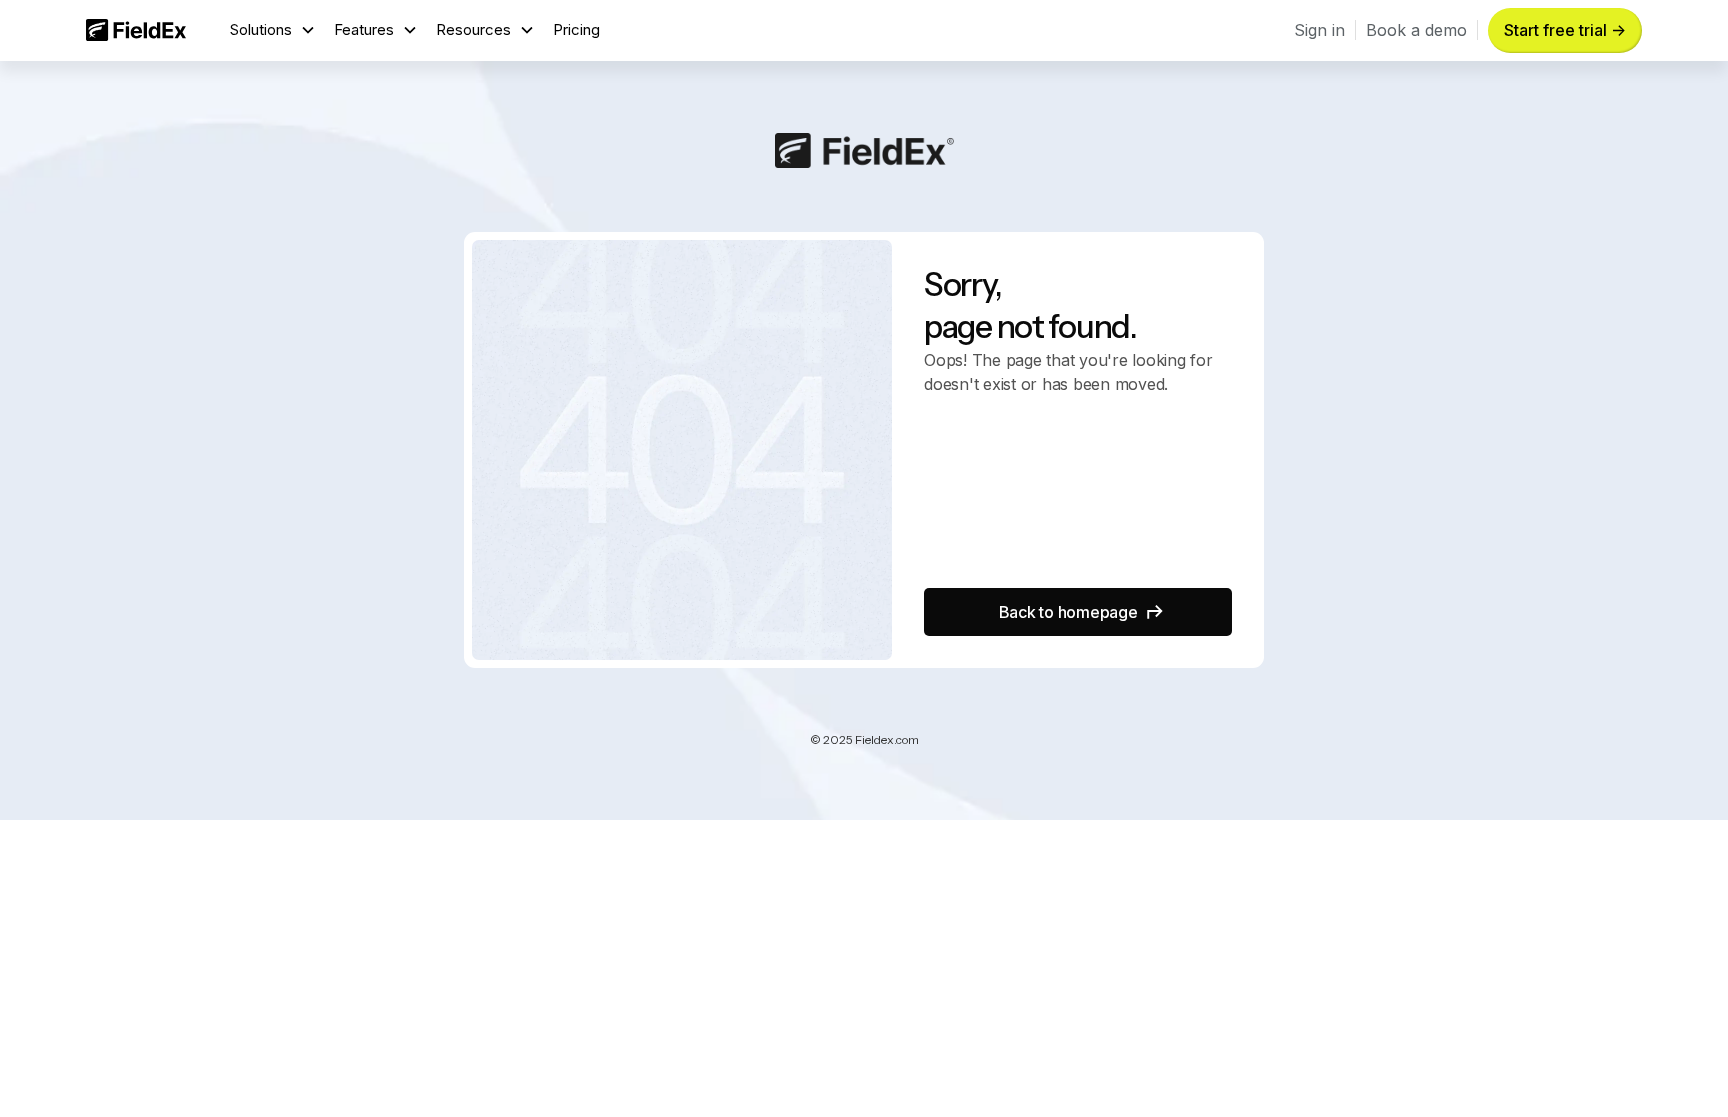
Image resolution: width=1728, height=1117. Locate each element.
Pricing (576, 29)
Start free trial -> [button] (1565, 30)
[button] (273, 30)
